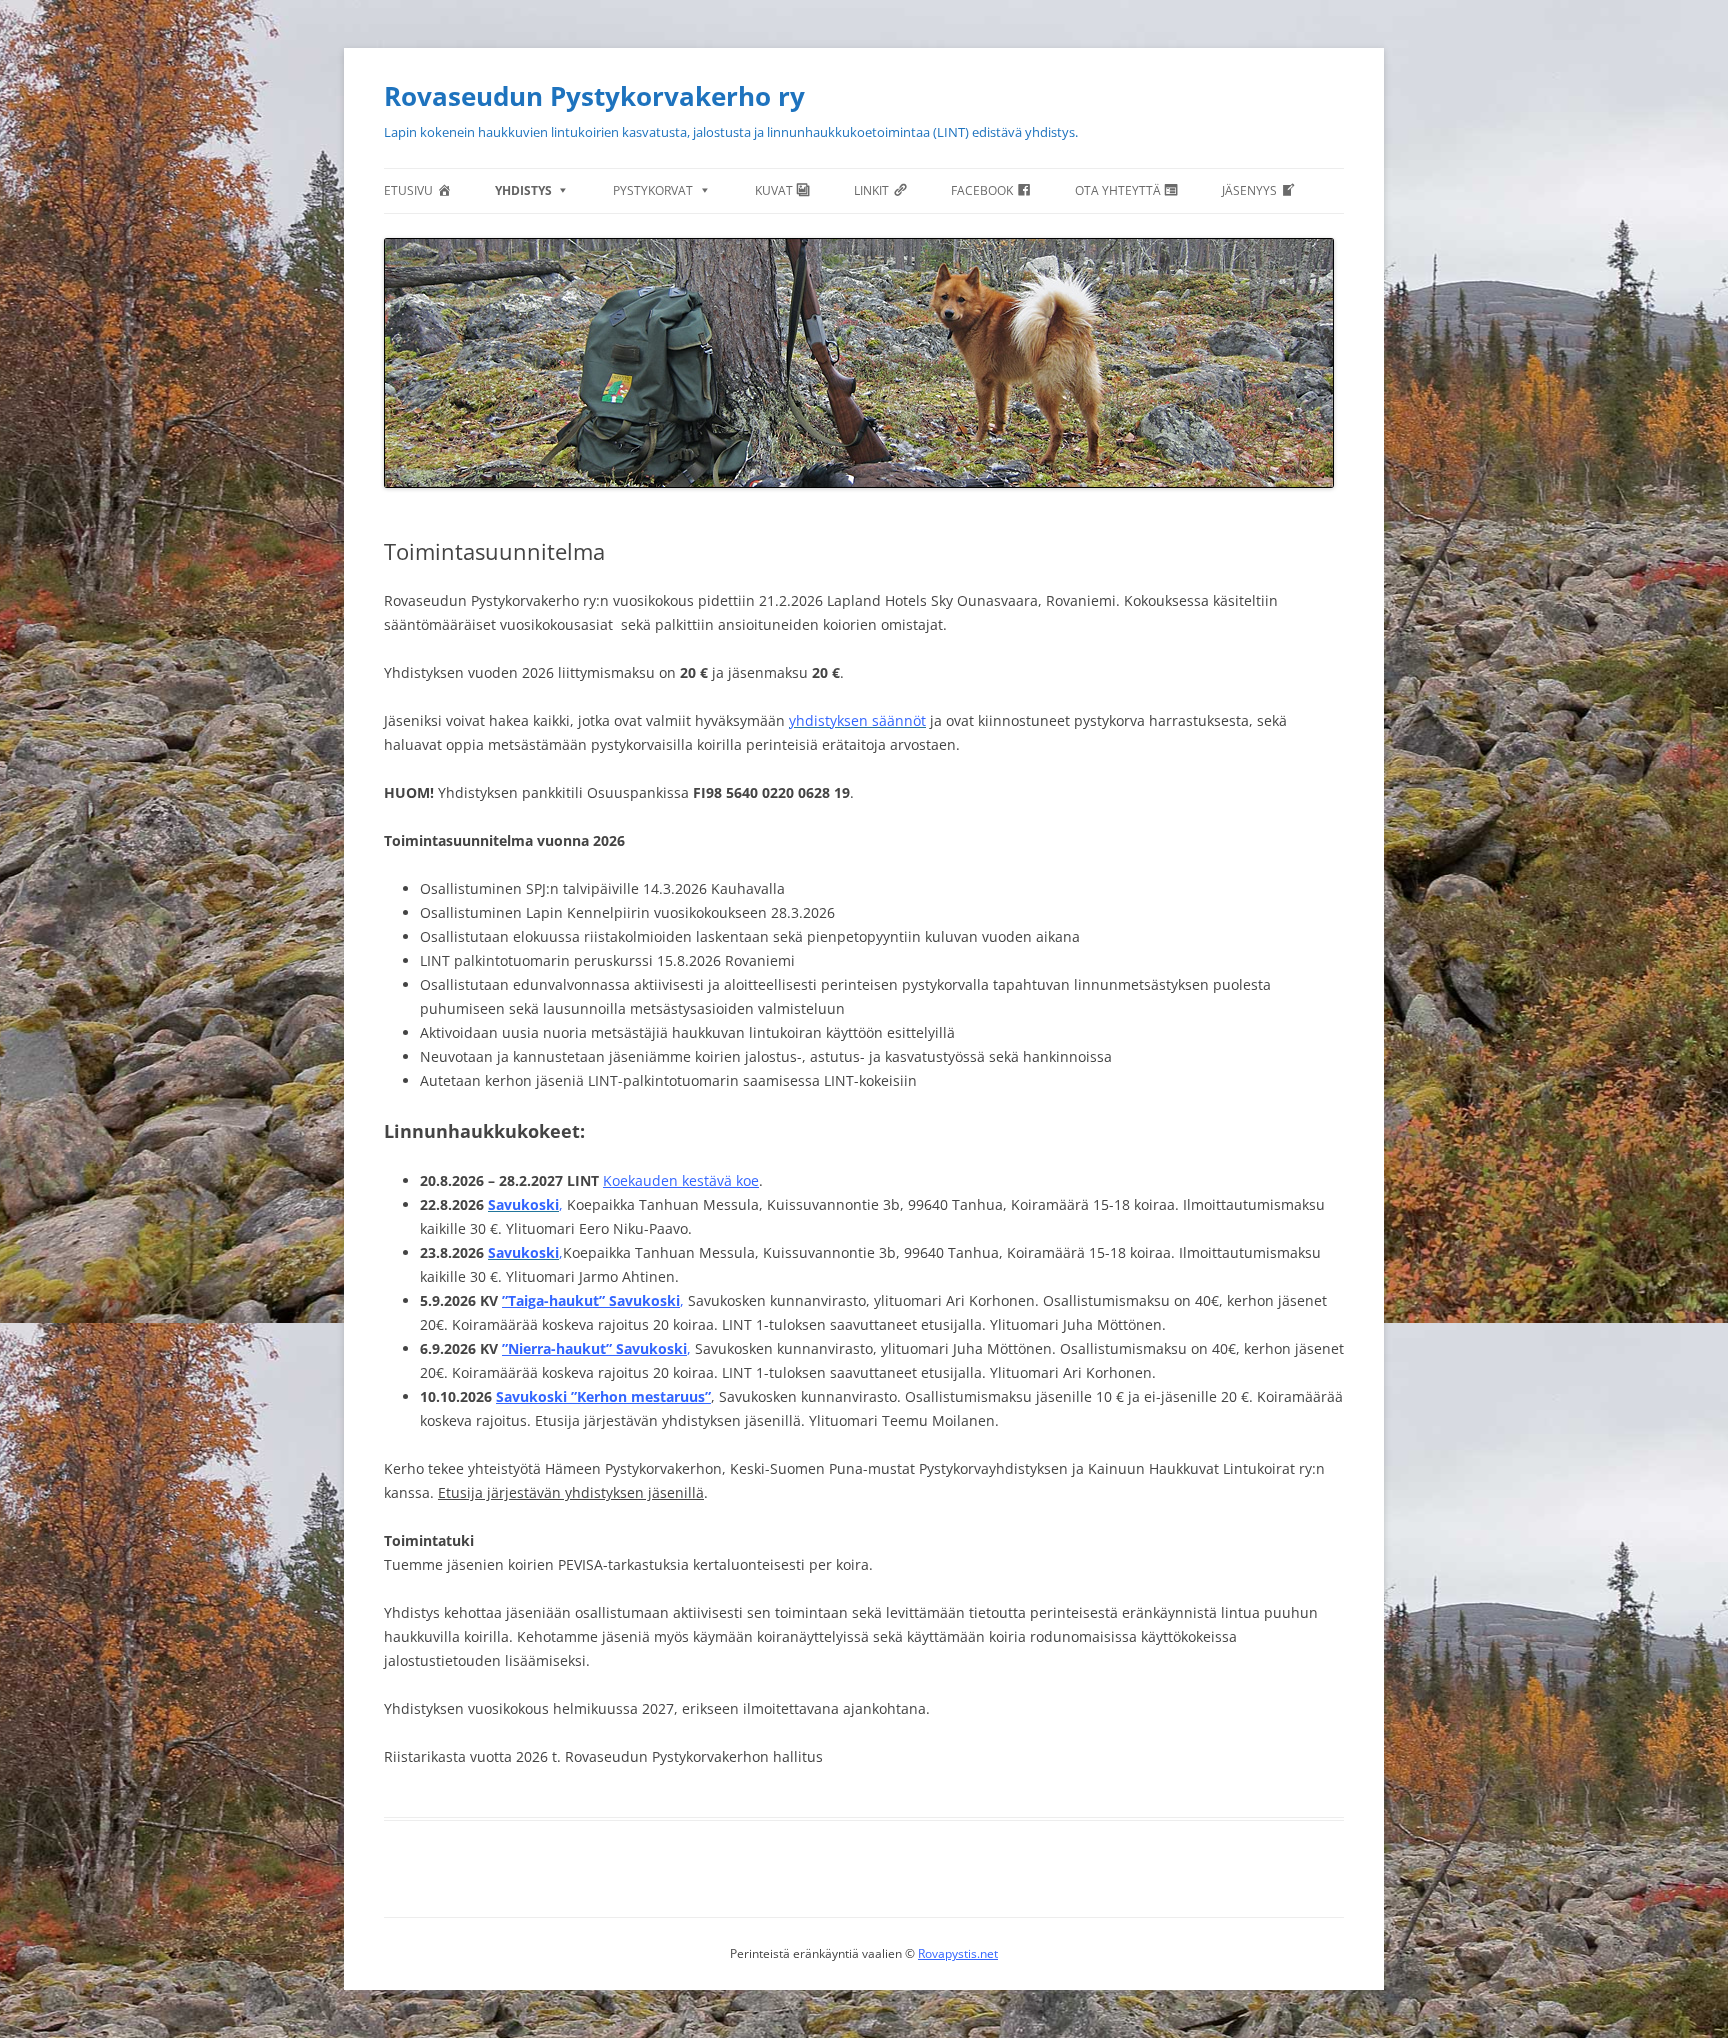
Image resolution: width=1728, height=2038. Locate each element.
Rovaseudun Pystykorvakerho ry (594, 96)
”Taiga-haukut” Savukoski (591, 1300)
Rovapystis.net (958, 1953)
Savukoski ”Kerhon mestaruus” (603, 1396)
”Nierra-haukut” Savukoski (594, 1348)
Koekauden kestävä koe (681, 1180)
